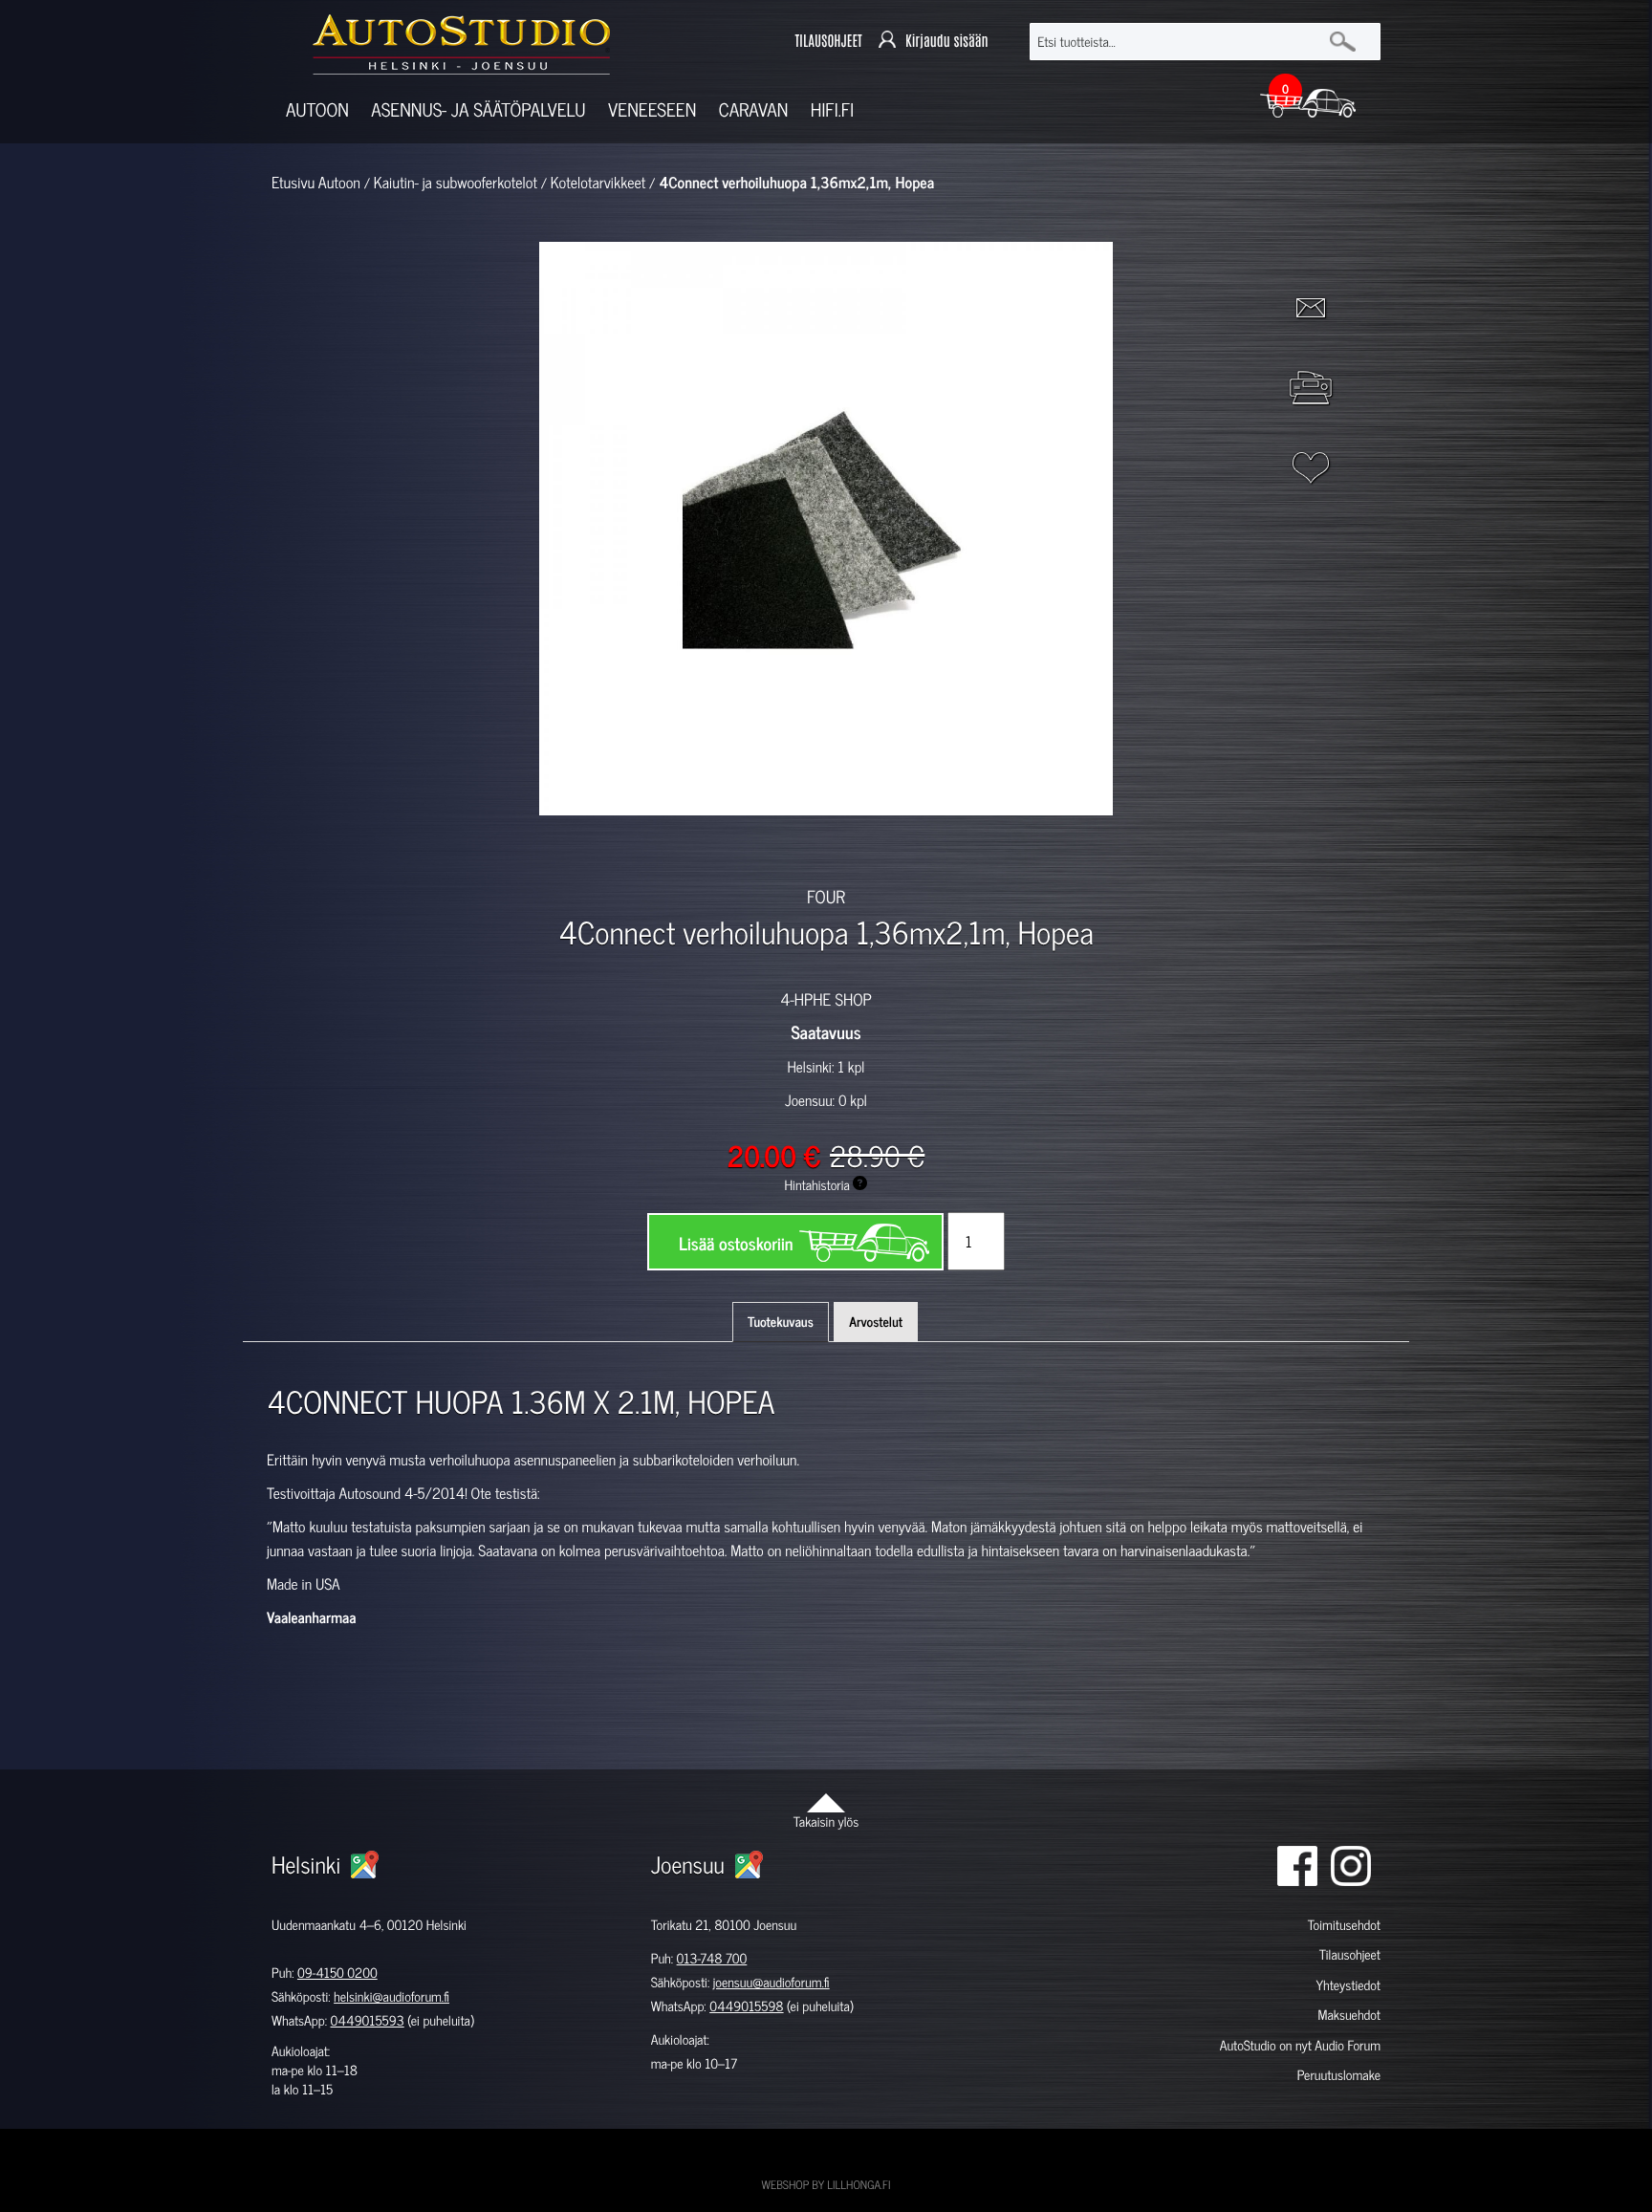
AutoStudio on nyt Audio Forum (1300, 2045)
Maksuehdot (1348, 2015)
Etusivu (293, 183)
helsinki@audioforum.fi (391, 1996)
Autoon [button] (317, 109)
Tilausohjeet (1350, 1954)
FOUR (826, 896)
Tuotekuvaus (781, 1322)
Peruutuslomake (1339, 2075)
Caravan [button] (754, 109)
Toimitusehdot (1344, 1925)
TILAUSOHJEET (828, 42)
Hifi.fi (832, 109)
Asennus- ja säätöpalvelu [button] (478, 109)
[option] (604, 849)
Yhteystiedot (1348, 1985)
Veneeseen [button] (652, 109)
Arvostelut (876, 1322)
